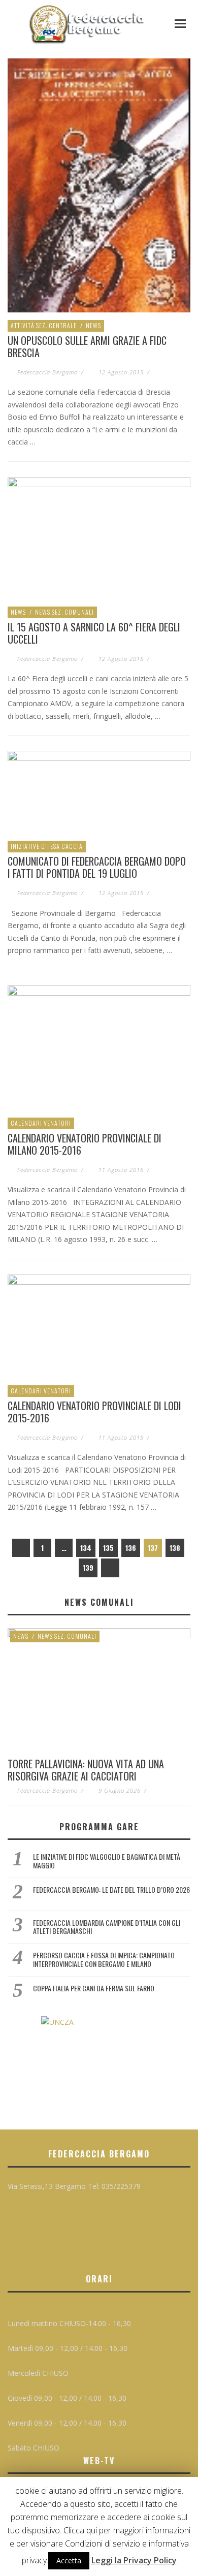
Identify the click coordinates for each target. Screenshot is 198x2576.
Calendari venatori (41, 1123)
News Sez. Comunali (64, 612)
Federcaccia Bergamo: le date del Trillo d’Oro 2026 (111, 1889)
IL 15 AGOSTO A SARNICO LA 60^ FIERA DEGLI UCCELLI (94, 633)
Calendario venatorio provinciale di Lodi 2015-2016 (94, 1412)
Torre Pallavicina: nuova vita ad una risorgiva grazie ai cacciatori (86, 1770)
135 (108, 1548)
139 (88, 1567)
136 (131, 1548)
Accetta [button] (69, 2561)
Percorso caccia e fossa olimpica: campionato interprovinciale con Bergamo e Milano (104, 1959)
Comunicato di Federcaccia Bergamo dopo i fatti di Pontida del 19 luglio (97, 867)
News (93, 325)
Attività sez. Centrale (44, 325)
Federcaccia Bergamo (47, 372)
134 (86, 1548)
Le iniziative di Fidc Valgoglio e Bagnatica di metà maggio (107, 1861)
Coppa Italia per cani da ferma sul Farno (94, 1988)
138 (175, 1548)
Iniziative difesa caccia (47, 846)
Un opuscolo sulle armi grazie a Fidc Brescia (87, 346)
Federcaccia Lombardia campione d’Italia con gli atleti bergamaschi (107, 1927)
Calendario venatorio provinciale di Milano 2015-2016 (85, 1144)
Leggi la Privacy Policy (134, 2560)
